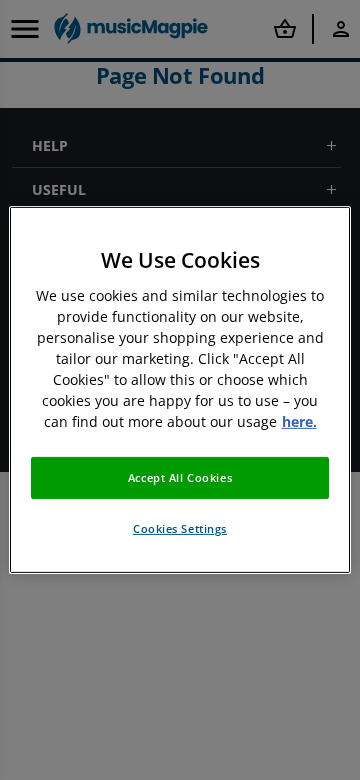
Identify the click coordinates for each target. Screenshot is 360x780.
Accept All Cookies (180, 477)
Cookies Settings (180, 528)
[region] (180, 390)
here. (299, 421)
